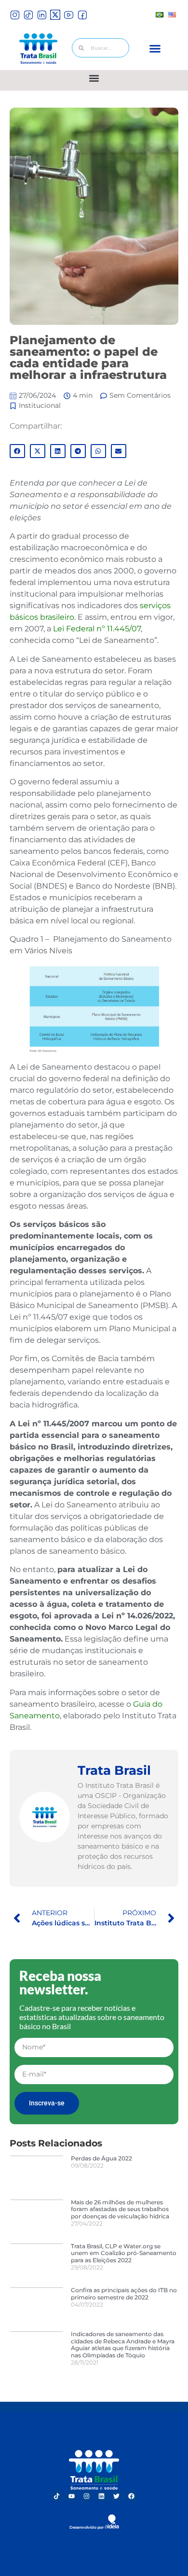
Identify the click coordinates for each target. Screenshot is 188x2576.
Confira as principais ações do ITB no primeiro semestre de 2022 (124, 2293)
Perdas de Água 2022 (101, 2158)
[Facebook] (132, 2496)
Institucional (40, 405)
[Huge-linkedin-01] (42, 15)
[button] (155, 49)
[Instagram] (87, 2496)
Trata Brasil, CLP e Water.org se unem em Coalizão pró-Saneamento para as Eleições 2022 (124, 2253)
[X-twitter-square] (55, 15)
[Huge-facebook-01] (82, 15)
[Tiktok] (57, 2496)
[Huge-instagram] (15, 15)
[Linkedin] (102, 2496)
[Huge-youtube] (69, 15)
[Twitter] (117, 2496)
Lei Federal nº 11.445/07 (97, 629)
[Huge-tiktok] (28, 15)
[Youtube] (72, 2496)
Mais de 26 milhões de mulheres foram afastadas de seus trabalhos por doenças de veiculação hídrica (120, 2209)
